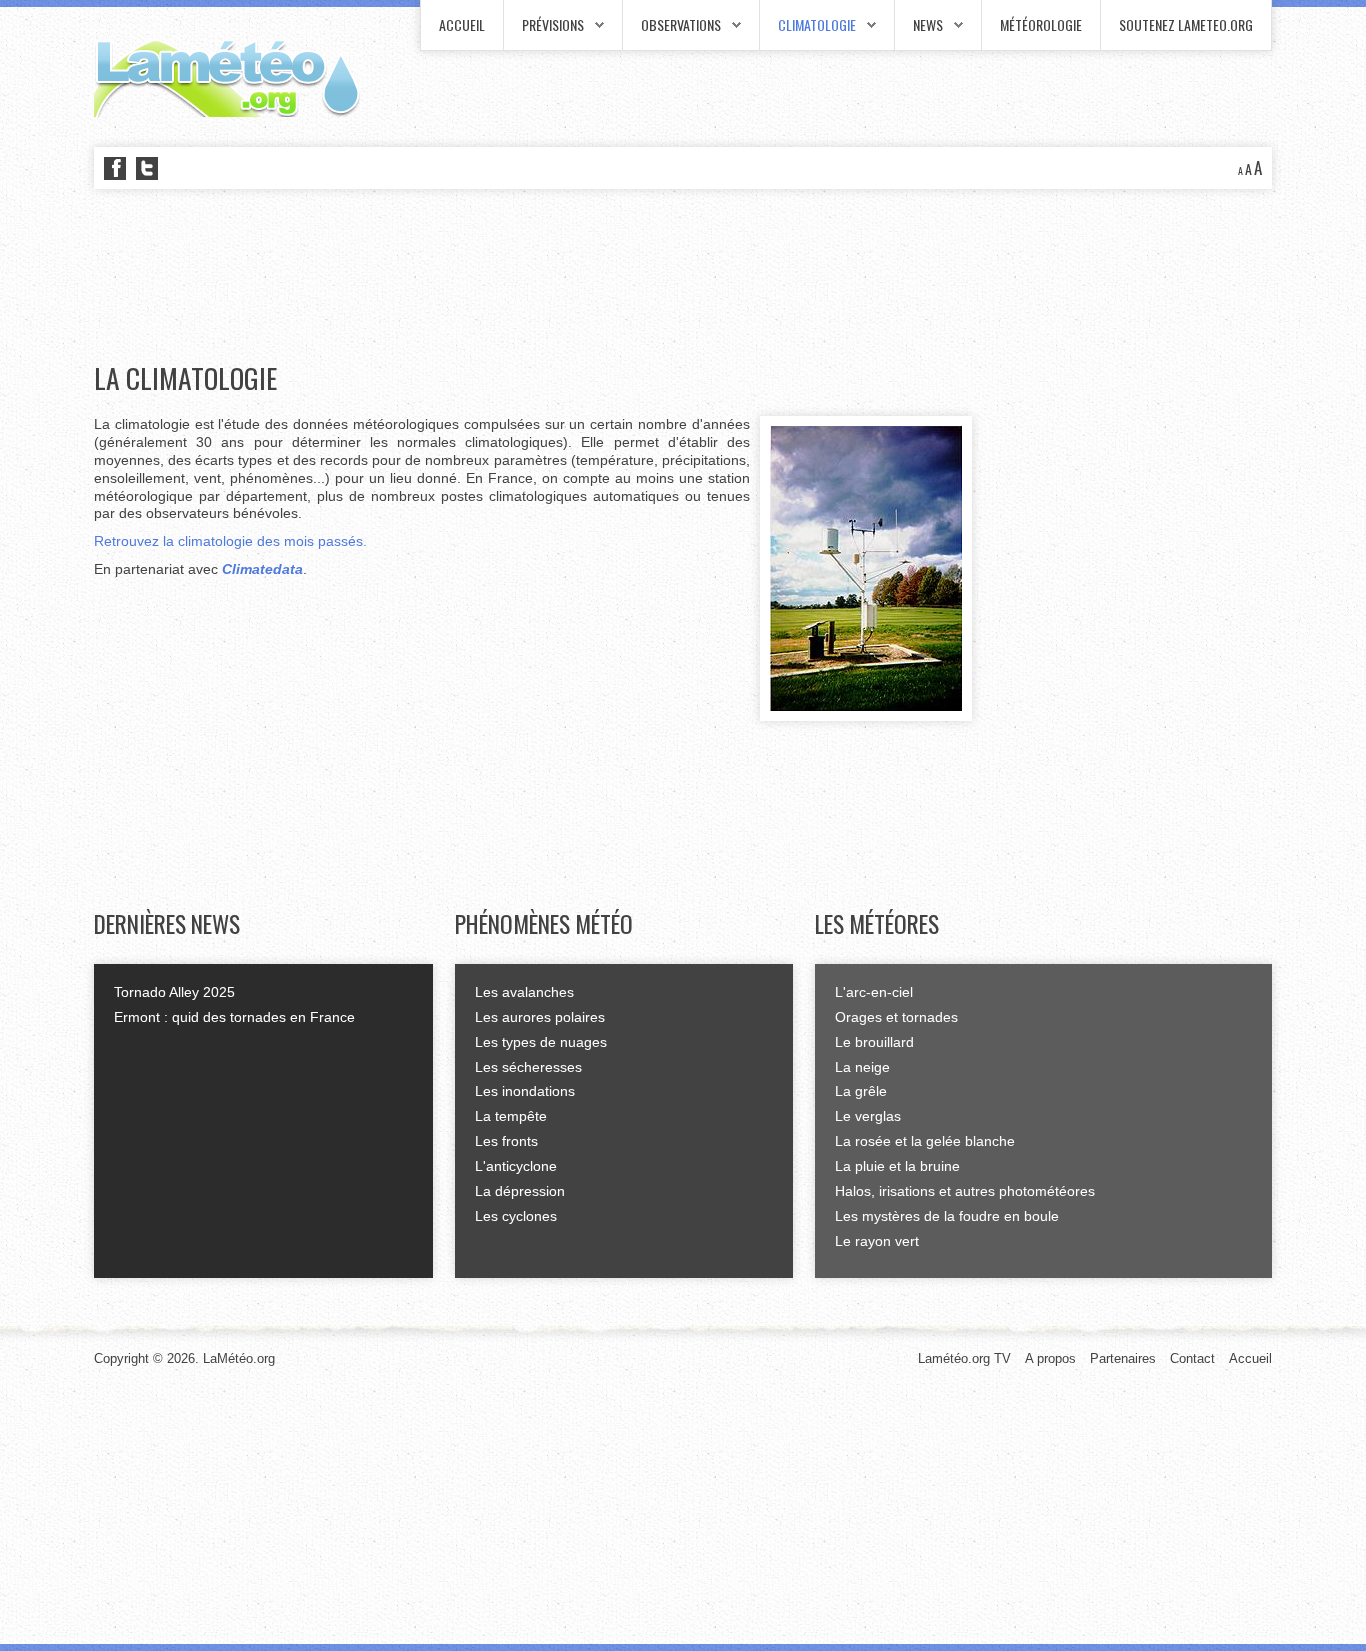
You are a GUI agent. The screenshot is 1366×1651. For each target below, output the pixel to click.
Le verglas (868, 1116)
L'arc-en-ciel (874, 992)
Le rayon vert (877, 1241)
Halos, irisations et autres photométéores (965, 1191)
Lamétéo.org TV (964, 1358)
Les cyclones (516, 1216)
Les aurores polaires (540, 1017)
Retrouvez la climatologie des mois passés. (230, 541)
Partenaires (1123, 1358)
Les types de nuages (541, 1042)
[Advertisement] (458, 276)
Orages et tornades (896, 1017)
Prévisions (553, 24)
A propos (1050, 1358)
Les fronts (506, 1141)
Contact (1192, 1358)
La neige (862, 1067)
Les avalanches (524, 992)
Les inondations (525, 1091)
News (928, 24)
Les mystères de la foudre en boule (947, 1216)
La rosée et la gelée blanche (925, 1141)
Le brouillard (874, 1042)
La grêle (861, 1091)
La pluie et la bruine (897, 1166)
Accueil (462, 24)
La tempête (511, 1116)
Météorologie (1041, 24)
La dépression (520, 1191)
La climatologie (185, 378)
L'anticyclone (516, 1166)
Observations (681, 24)
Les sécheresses (528, 1067)
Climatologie (817, 24)
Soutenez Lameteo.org (1186, 24)
